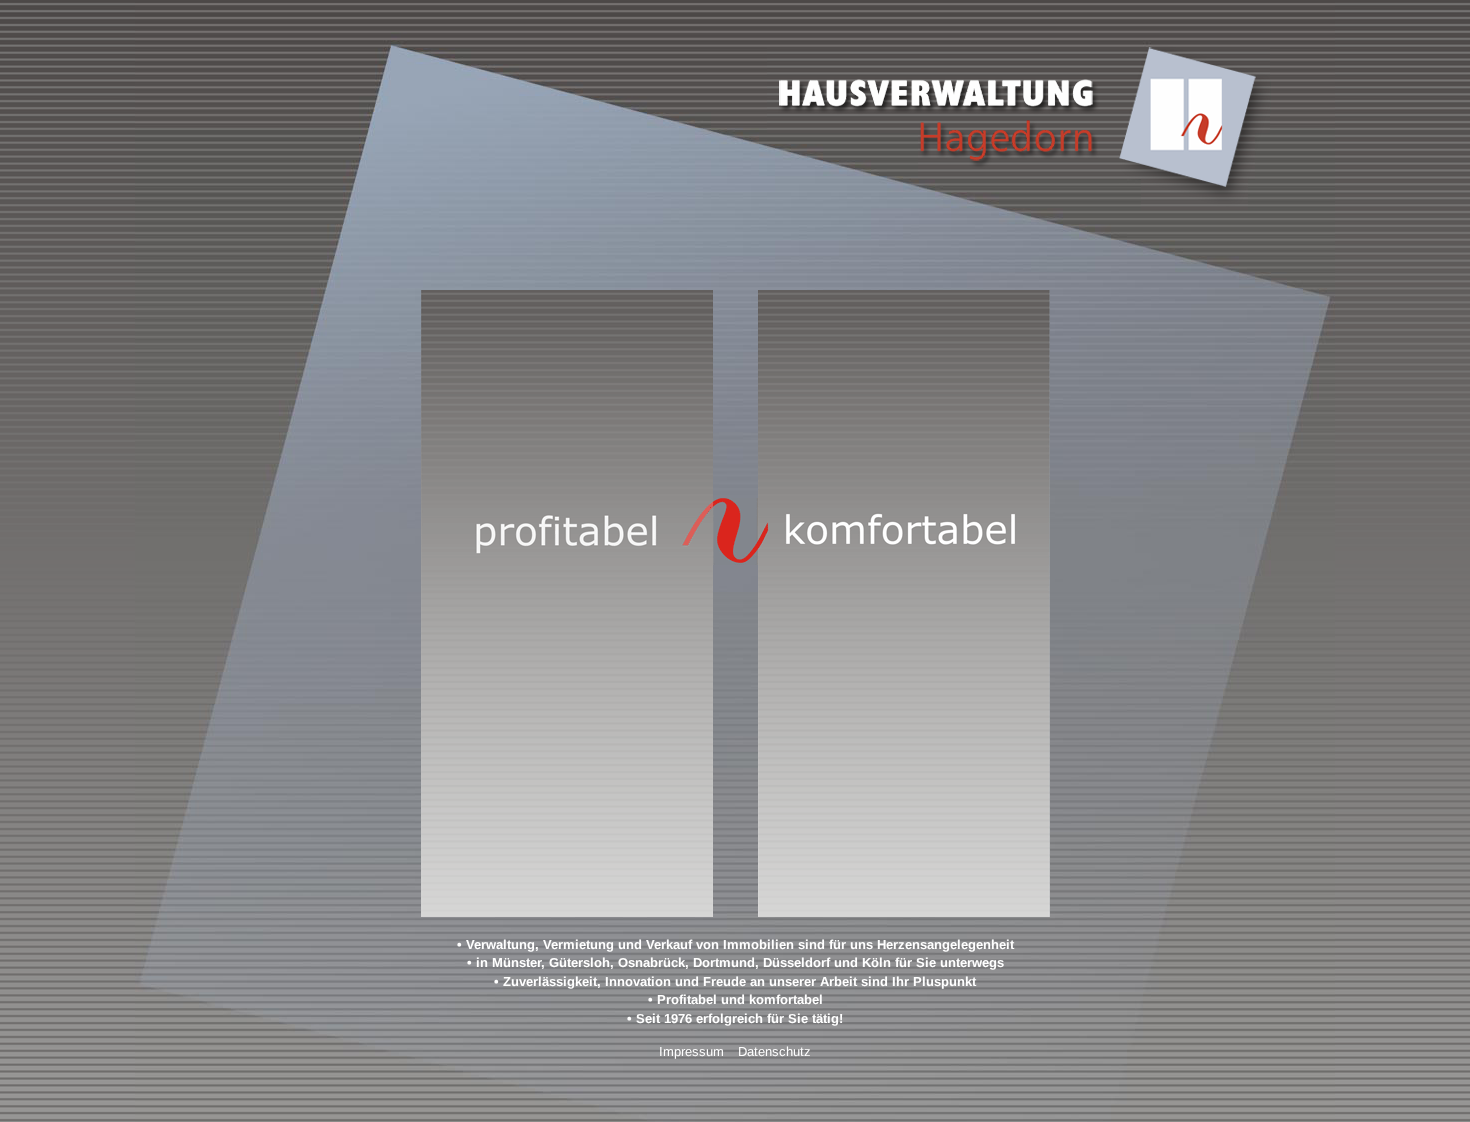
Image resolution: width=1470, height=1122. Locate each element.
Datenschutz (774, 1051)
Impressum (691, 1051)
